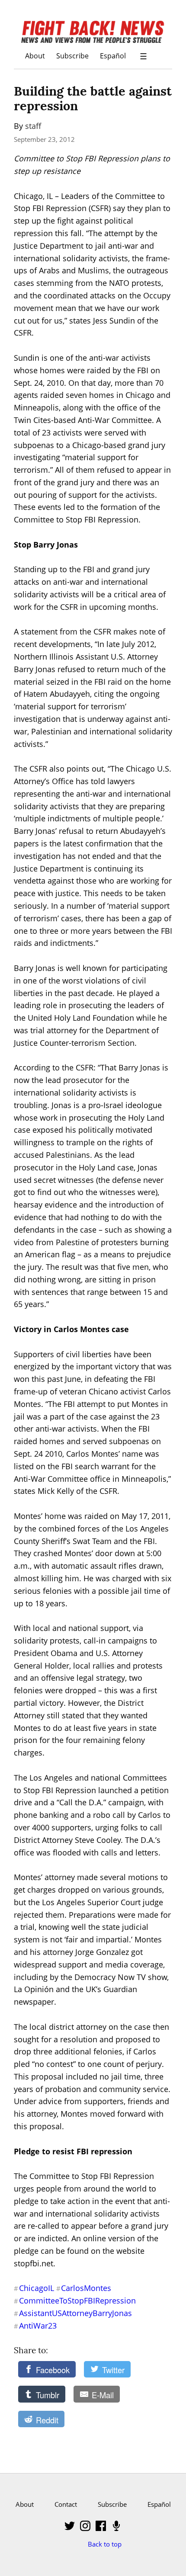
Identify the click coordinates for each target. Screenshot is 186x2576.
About (35, 56)
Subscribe (72, 56)
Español (113, 56)
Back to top (105, 2544)
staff (33, 126)
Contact (66, 2504)
